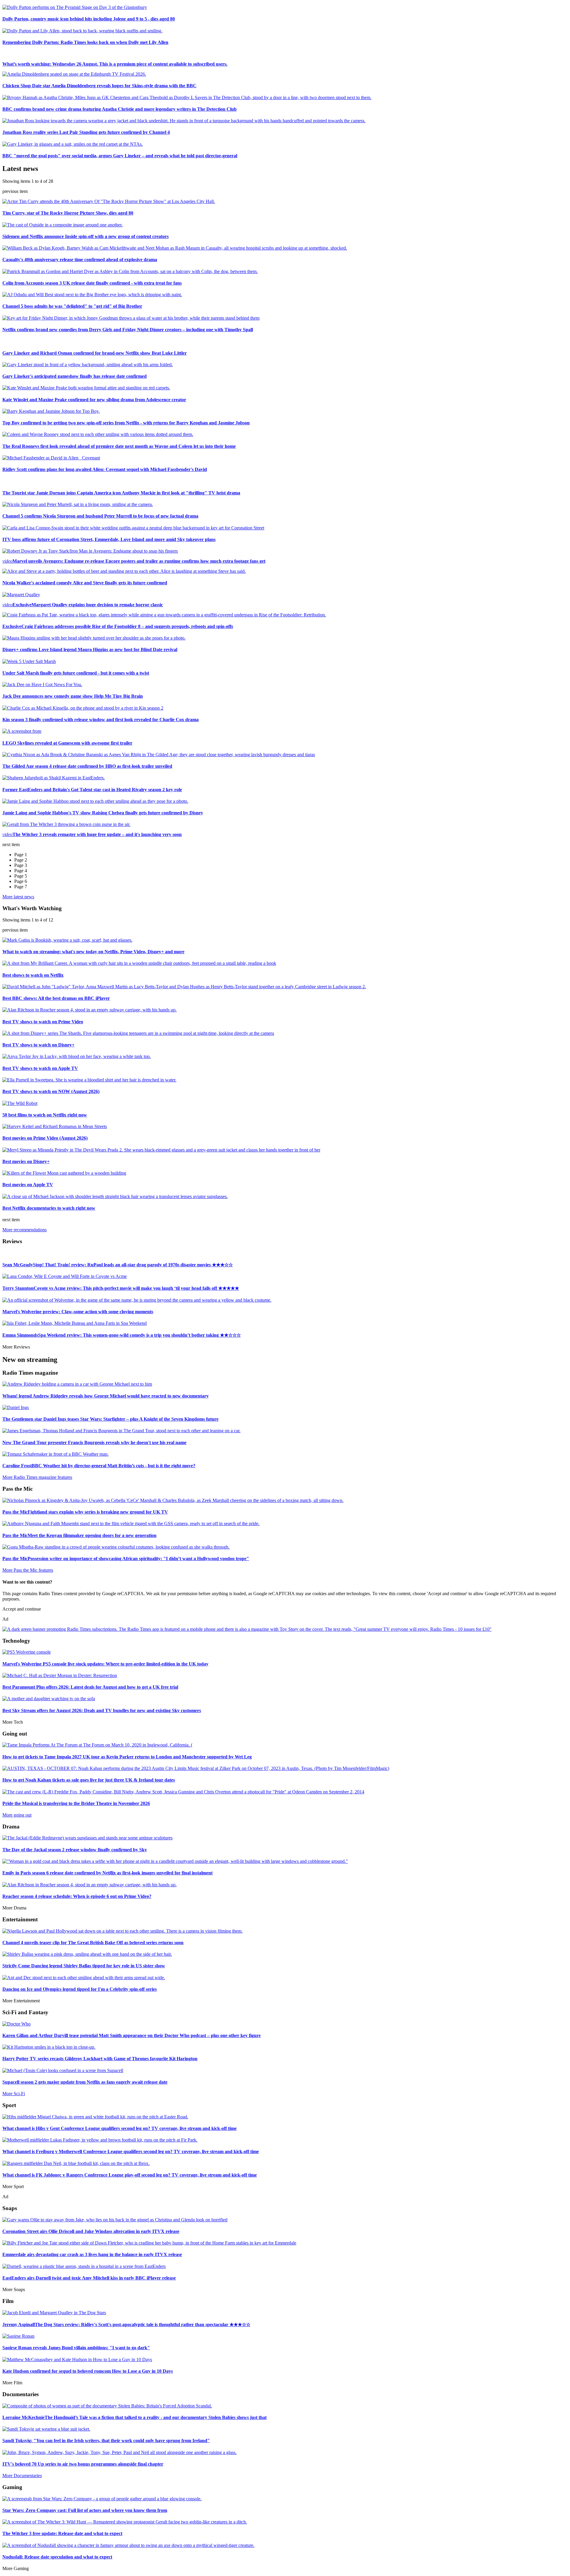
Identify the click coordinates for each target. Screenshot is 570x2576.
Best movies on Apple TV (28, 1185)
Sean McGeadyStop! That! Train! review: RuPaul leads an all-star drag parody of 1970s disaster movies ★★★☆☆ (118, 1265)
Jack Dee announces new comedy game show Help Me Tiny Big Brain (73, 696)
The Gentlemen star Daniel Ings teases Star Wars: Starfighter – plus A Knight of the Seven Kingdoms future (110, 1419)
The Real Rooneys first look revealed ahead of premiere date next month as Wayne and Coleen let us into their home (119, 446)
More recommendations (24, 1230)
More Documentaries (22, 2476)
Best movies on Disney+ (26, 1161)
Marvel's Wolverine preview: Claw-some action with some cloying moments (78, 1312)
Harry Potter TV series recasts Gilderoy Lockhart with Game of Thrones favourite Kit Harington (100, 2059)
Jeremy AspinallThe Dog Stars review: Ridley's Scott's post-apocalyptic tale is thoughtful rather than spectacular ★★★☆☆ (126, 2324)
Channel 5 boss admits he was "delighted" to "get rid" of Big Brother (72, 306)
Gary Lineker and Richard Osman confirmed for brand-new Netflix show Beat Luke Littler (95, 353)
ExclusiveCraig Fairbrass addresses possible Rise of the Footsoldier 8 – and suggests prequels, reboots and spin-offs (118, 626)
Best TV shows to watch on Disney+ (38, 1045)
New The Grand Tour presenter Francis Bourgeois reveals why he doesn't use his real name (94, 1442)
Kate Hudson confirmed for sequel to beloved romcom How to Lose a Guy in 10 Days (88, 2371)
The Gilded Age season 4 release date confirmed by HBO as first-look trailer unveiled (87, 766)
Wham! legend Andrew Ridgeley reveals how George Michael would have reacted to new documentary (106, 1396)
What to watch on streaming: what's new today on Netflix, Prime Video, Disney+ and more (93, 952)
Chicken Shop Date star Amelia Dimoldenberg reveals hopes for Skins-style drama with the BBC (99, 86)
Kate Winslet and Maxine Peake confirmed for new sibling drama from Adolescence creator (94, 400)
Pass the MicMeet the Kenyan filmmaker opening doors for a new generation (79, 1535)
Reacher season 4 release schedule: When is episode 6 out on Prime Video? (77, 1896)
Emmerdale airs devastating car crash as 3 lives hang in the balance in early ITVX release (92, 2254)
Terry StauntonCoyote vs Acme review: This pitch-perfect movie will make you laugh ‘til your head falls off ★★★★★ (121, 1288)
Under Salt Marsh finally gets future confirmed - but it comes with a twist (76, 673)
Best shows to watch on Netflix (33, 975)
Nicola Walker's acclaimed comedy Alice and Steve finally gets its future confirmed (85, 583)
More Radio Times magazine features (37, 1477)
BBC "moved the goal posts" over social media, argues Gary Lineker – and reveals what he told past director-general (120, 156)
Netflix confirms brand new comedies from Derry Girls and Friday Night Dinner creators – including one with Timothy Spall (128, 330)
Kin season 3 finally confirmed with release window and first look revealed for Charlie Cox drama (100, 720)
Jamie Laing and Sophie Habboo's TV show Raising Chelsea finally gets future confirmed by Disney (103, 813)
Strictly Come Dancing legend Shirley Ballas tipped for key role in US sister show (84, 1966)
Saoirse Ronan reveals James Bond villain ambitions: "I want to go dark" (76, 2348)
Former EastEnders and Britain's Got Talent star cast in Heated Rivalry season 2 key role (92, 790)
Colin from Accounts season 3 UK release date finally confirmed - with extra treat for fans (92, 283)
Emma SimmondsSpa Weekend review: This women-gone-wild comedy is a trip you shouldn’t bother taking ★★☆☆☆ (122, 1335)
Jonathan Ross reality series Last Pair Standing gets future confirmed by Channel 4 (86, 132)
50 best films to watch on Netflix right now (45, 1115)
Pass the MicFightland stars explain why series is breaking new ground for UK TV (85, 1512)
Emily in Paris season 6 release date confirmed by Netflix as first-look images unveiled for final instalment (107, 1873)
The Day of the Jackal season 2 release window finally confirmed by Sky (75, 1850)
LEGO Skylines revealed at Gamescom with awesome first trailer (67, 743)
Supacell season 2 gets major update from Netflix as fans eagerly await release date (85, 2082)
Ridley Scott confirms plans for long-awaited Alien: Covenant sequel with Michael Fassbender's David (105, 469)
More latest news (18, 897)
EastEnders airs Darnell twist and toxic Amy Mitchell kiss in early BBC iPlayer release (89, 2278)
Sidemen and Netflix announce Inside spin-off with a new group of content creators (85, 236)
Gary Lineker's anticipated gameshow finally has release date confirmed (75, 376)
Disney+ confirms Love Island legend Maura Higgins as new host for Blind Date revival (90, 649)
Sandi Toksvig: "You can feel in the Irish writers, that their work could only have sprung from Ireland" (106, 2441)
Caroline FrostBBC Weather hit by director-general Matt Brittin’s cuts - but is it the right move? (99, 1466)
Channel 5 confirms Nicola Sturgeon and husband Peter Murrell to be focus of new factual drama (100, 516)
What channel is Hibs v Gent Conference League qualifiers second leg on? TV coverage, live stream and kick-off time (119, 2128)
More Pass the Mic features (28, 1570)
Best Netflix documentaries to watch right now (49, 1208)
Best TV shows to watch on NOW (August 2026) (51, 1091)
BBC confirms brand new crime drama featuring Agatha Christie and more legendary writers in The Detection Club (119, 109)
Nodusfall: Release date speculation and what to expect (57, 2557)
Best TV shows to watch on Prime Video (43, 1022)
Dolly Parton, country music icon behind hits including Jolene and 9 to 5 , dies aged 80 (89, 19)
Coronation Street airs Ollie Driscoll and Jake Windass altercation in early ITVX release (91, 2231)
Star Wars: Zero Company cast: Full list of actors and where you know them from (85, 2510)
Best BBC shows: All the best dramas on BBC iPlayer (56, 998)
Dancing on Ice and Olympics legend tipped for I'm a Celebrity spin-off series (80, 1989)
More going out (17, 1815)
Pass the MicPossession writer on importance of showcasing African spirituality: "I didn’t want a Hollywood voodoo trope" (126, 1559)
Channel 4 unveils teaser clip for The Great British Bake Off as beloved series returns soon (93, 1943)
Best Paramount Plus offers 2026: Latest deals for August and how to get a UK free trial (90, 1687)
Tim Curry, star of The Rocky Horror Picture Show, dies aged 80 (68, 213)
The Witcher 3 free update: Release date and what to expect (62, 2533)
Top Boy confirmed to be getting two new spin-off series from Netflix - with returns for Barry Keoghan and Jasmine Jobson (126, 423)
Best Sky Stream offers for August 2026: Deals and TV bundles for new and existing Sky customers (102, 1710)
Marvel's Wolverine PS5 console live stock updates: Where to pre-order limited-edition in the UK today (105, 1664)
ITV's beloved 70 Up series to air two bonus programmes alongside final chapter (83, 2464)
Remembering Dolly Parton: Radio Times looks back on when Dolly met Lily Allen (85, 42)
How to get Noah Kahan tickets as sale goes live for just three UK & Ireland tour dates (89, 1780)
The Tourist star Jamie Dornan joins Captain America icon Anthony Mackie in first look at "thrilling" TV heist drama (121, 493)
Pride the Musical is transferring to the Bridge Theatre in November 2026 (76, 1803)
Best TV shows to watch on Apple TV (40, 1068)
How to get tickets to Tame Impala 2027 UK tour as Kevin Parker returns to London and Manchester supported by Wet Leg (127, 1757)
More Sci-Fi (14, 2094)
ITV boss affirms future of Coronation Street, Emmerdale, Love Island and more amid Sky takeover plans (109, 539)
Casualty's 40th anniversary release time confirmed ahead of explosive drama (80, 260)
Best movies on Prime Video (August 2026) (45, 1138)
